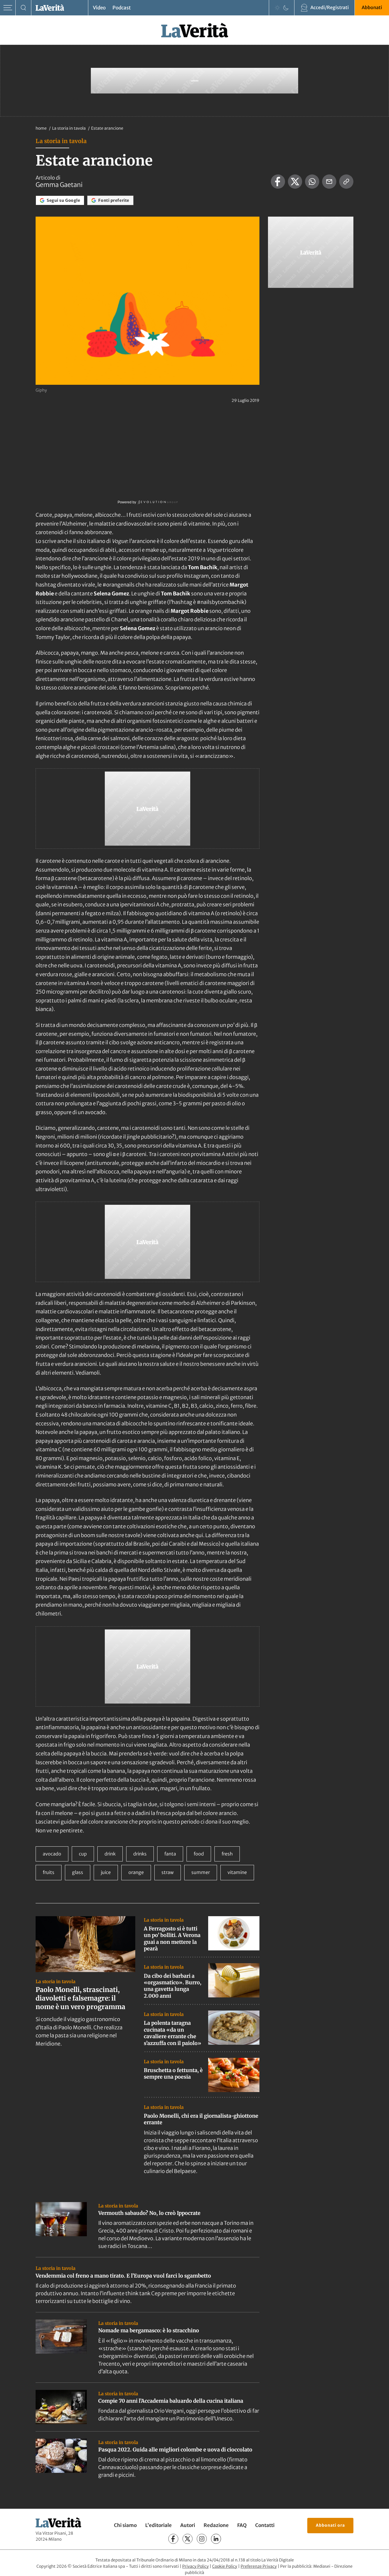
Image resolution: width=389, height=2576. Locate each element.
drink (110, 1854)
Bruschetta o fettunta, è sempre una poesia (173, 2074)
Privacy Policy (195, 2566)
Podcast (122, 8)
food (199, 1854)
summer (201, 1872)
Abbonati (372, 7)
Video (99, 8)
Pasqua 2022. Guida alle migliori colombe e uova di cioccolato (175, 2450)
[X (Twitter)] (188, 2539)
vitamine (237, 1872)
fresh (227, 1854)
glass (78, 1872)
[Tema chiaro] (277, 8)
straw (168, 1872)
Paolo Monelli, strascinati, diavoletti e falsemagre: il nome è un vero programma (80, 1998)
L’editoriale (158, 2525)
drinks (140, 1854)
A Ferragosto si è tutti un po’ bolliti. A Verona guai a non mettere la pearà (172, 1939)
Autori (188, 2525)
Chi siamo (125, 2525)
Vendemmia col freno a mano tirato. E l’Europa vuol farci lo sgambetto (123, 2276)
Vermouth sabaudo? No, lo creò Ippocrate (149, 2213)
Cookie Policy (225, 2566)
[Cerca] (23, 8)
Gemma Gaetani (59, 185)
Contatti (265, 2525)
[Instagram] (202, 2539)
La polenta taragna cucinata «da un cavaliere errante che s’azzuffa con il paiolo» (173, 2033)
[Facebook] (173, 2539)
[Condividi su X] (295, 182)
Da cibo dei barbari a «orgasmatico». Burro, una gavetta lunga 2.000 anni (173, 1986)
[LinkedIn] (216, 2539)
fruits (49, 1872)
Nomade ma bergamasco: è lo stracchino (149, 2330)
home (41, 128)
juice (106, 1872)
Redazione (216, 2525)
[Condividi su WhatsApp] (312, 182)
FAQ (242, 2525)
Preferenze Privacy (259, 2566)
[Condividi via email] (329, 182)
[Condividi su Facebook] (278, 182)
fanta (170, 1854)
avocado (52, 1854)
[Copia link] (346, 182)
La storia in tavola (69, 128)
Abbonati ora (330, 2525)
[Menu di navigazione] (8, 8)
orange (136, 1872)
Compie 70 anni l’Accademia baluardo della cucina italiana (171, 2401)
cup (83, 1854)
